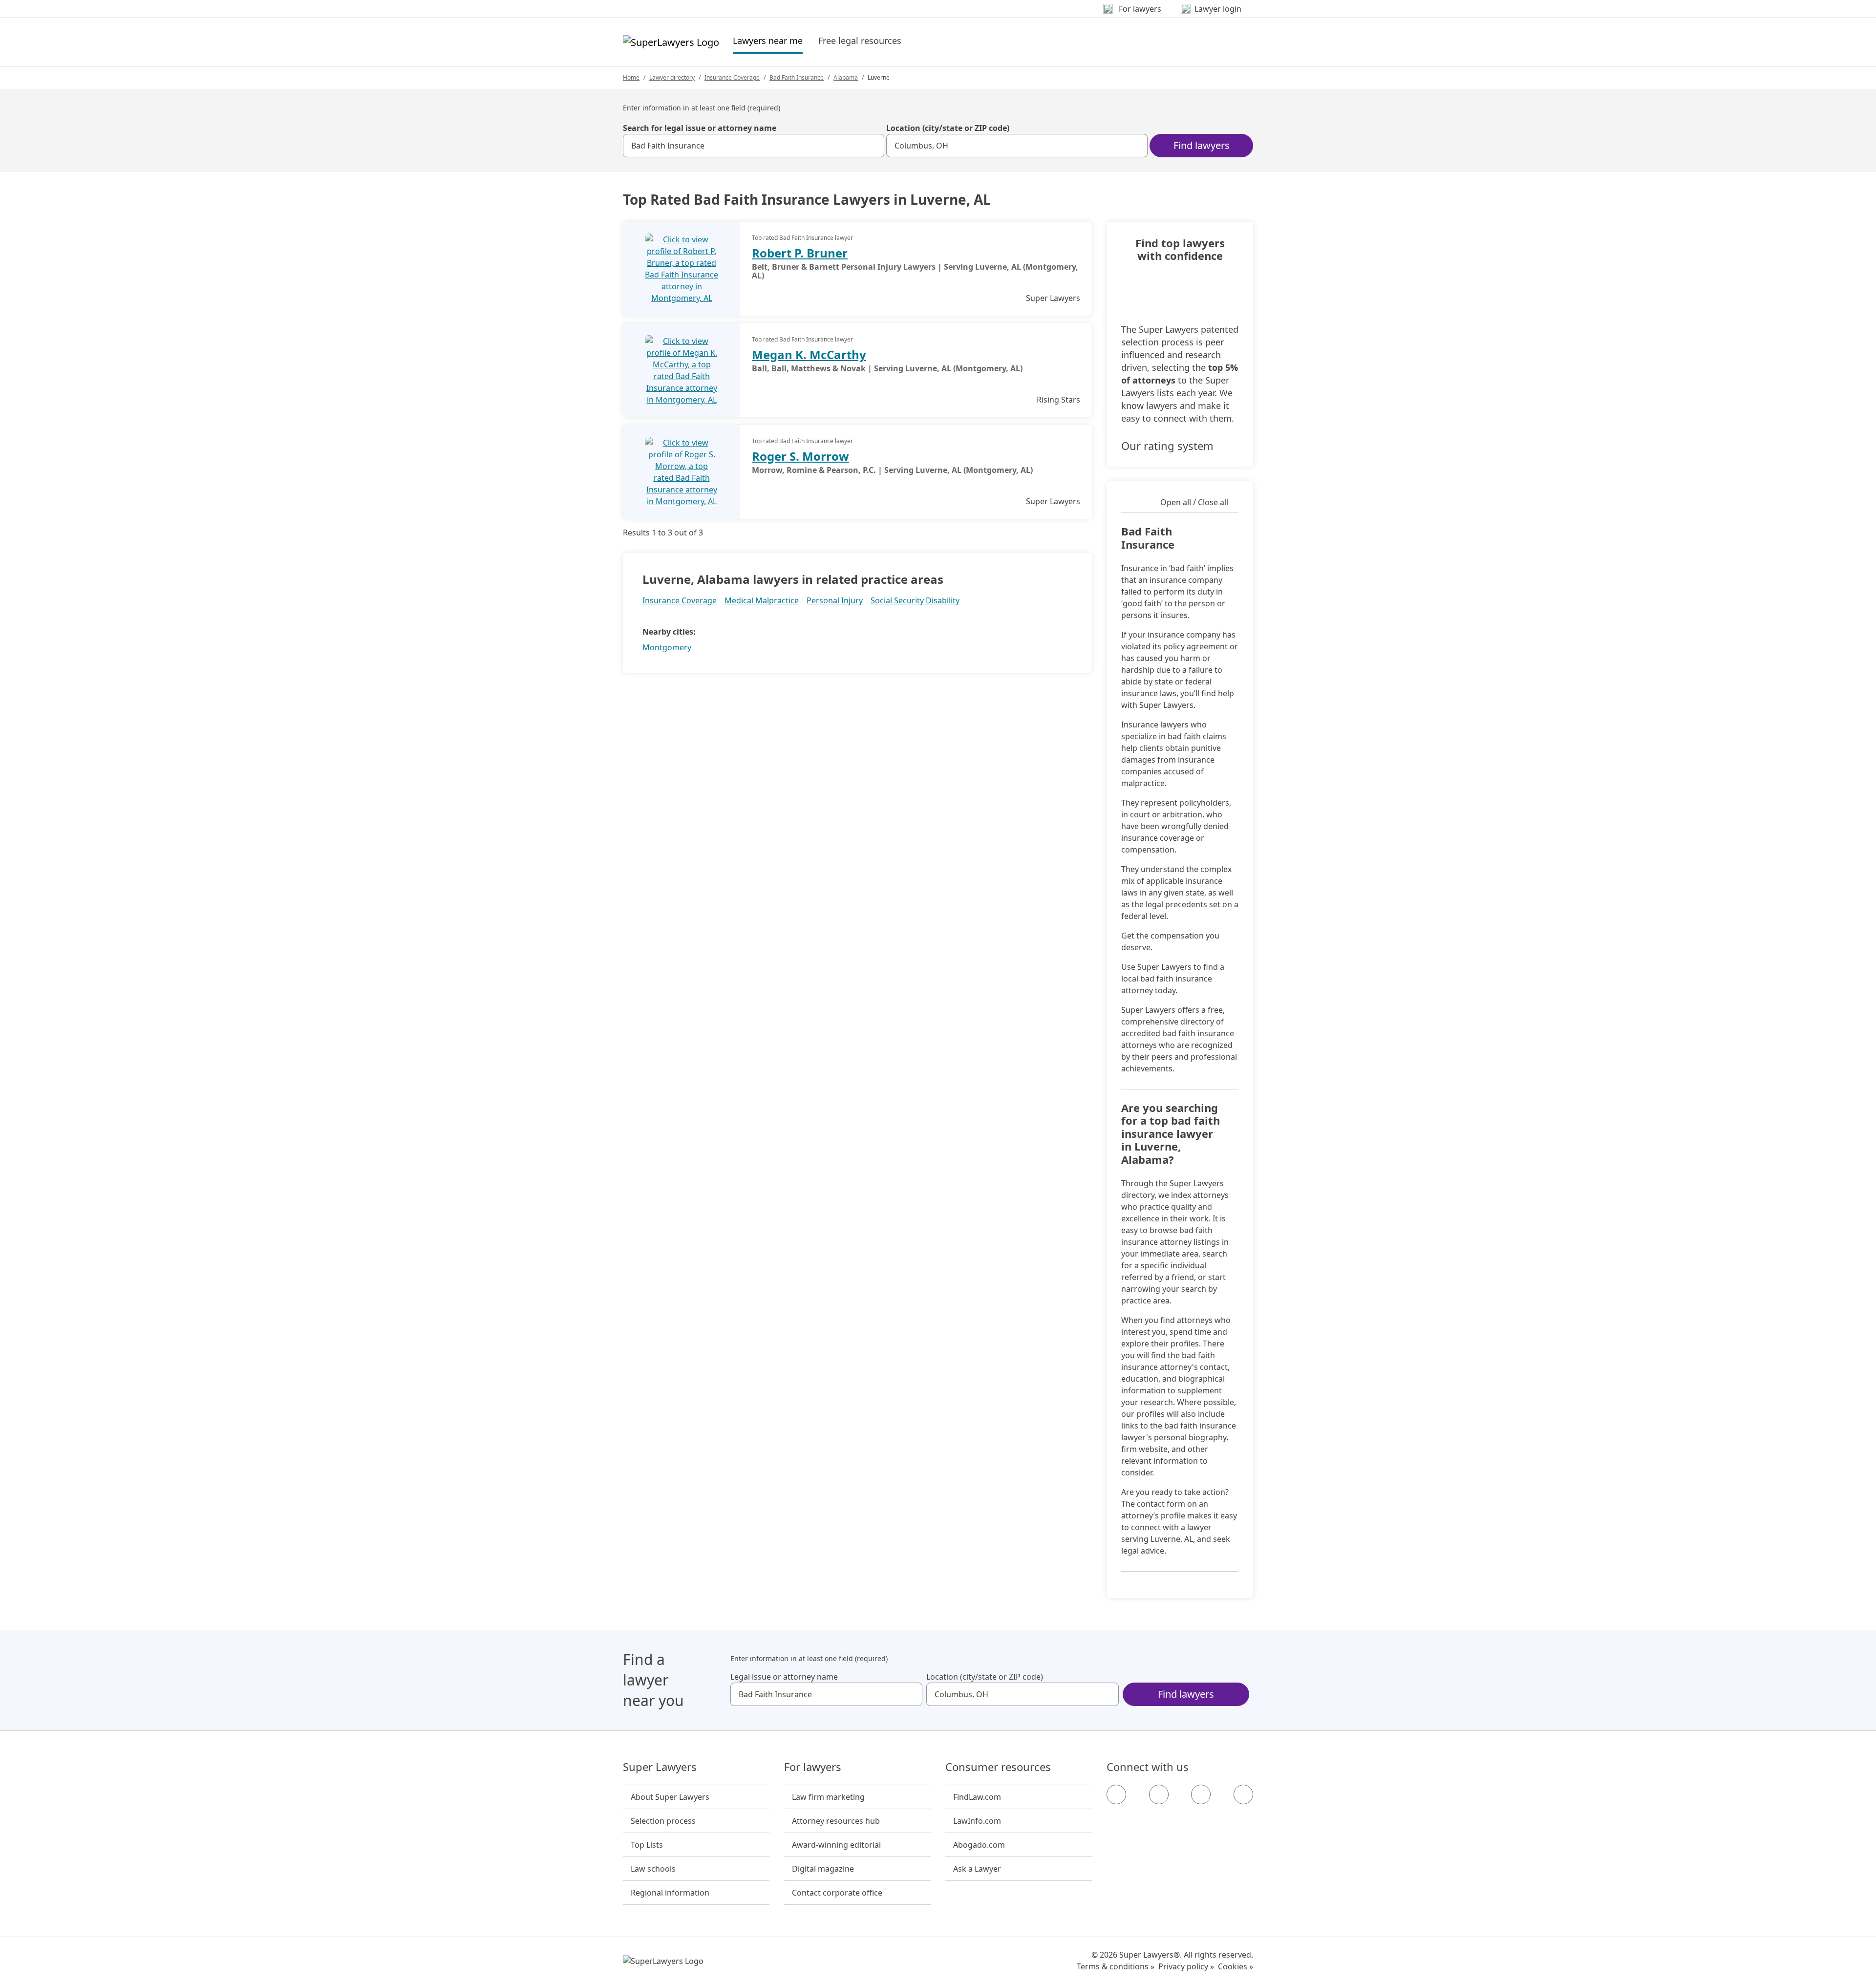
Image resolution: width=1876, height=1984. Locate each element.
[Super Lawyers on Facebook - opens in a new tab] (1116, 1794)
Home (631, 77)
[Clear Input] (873, 146)
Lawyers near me (768, 40)
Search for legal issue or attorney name (700, 128)
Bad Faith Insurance (797, 77)
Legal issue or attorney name (784, 1677)
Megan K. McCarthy (809, 354)
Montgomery (667, 647)
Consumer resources (998, 1767)
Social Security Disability (915, 600)
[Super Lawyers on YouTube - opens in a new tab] (1201, 1794)
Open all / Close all (1194, 502)
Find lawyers (1202, 145)
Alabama (846, 77)
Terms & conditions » (1116, 1966)
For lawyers (813, 1767)
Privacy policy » (1186, 1966)
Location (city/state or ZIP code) (948, 128)
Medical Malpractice (762, 600)
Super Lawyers (660, 1767)
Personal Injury (835, 600)
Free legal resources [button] (860, 41)
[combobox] (754, 146)
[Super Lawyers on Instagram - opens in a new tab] (1159, 1794)
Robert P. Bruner (800, 253)
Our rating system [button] (1167, 446)
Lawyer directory (672, 77)
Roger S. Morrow (800, 456)
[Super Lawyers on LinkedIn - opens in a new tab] (1243, 1794)
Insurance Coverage (732, 77)
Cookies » (1236, 1966)
